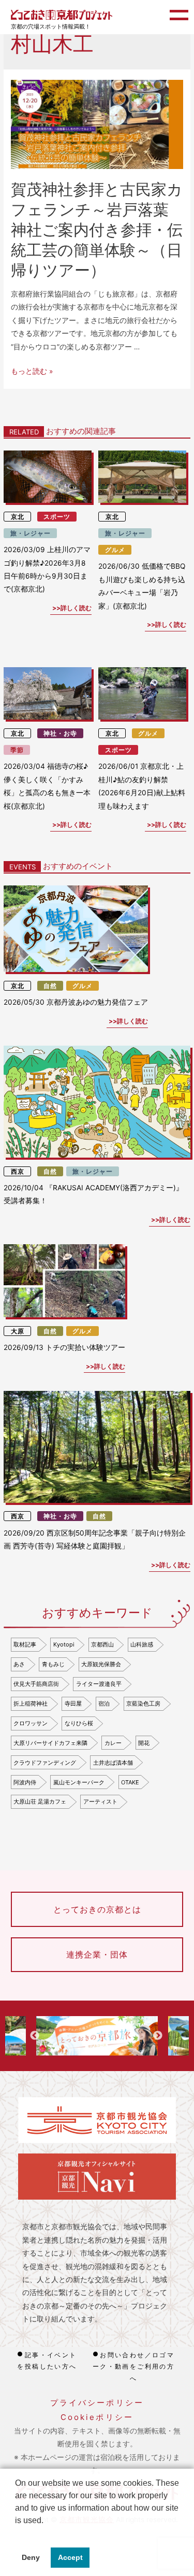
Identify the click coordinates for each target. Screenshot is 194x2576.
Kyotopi (64, 1644)
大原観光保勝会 (101, 1664)
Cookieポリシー (97, 2417)
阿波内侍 (25, 1782)
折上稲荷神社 (31, 1704)
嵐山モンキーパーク (79, 1782)
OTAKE (130, 1782)
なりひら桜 (79, 1723)
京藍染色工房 (143, 1704)
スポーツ (57, 517)
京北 (18, 517)
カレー (113, 1743)
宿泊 (104, 1704)
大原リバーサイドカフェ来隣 (50, 1743)
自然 (50, 986)
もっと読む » (32, 371)
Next (158, 2036)
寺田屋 (73, 1704)
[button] (17, 2533)
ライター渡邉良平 (99, 1684)
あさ (19, 1664)
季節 (17, 750)
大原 (18, 1331)
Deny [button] (31, 2557)
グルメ (115, 550)
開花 (144, 1743)
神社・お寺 (60, 733)
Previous (35, 2036)
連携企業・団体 (97, 1954)
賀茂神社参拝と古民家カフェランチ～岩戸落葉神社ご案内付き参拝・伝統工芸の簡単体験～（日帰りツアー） (97, 230)
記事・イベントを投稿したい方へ (47, 2361)
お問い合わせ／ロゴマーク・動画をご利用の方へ (134, 2367)
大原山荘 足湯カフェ (40, 1801)
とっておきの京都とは (97, 1909)
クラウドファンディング (45, 1763)
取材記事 (25, 1644)
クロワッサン (31, 1723)
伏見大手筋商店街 (36, 1684)
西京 (18, 1171)
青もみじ (53, 1664)
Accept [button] (70, 2557)
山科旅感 (142, 1644)
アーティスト (100, 1801)
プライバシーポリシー (97, 2403)
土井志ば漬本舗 (113, 1763)
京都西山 (102, 1644)
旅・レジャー (31, 533)
